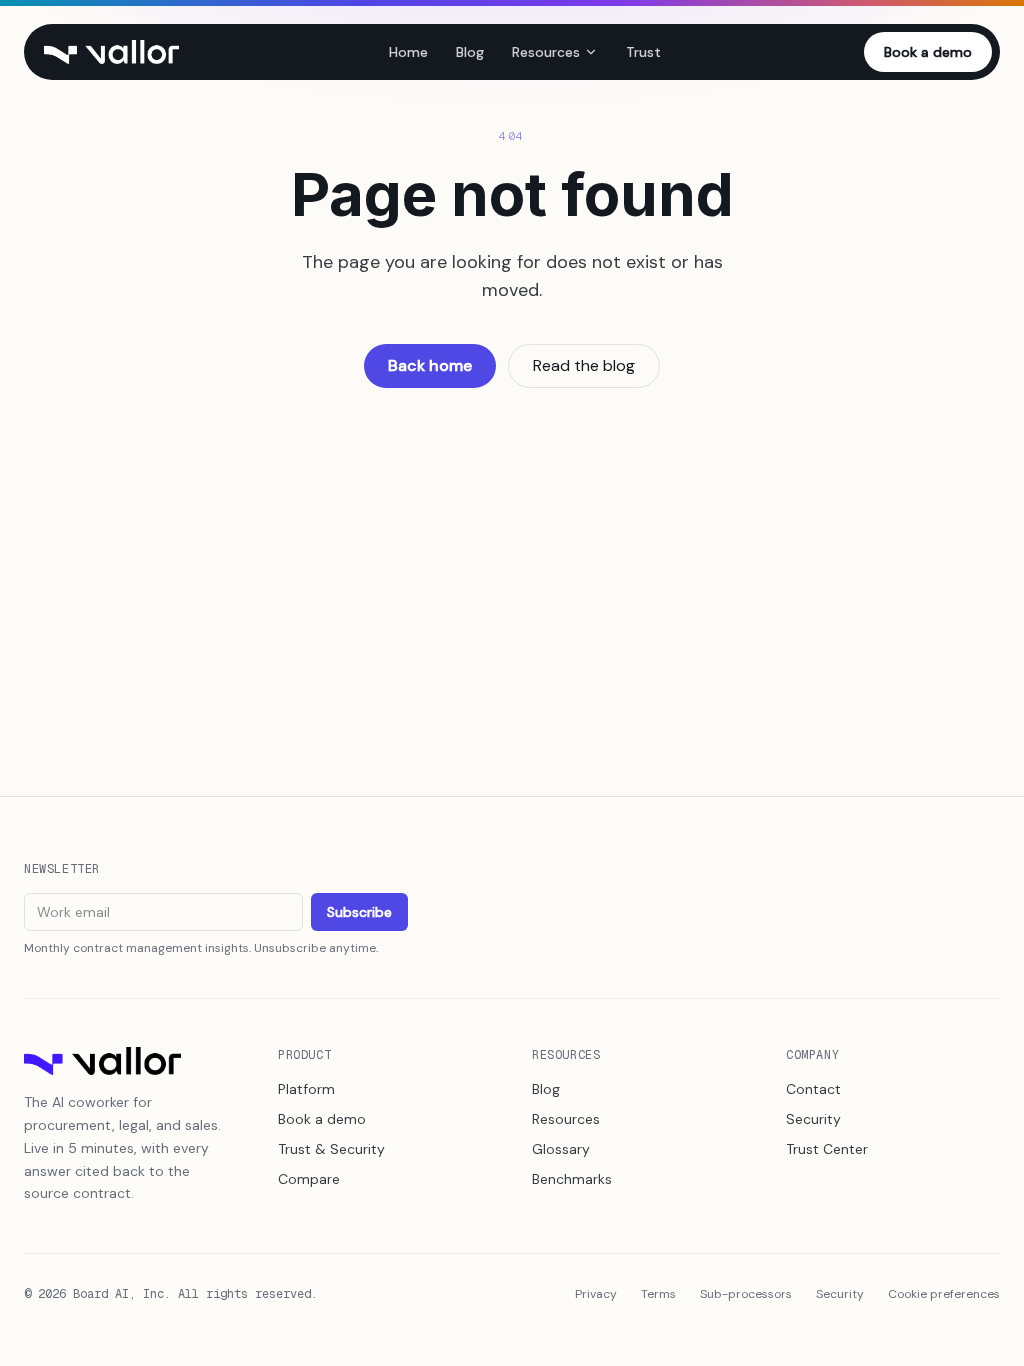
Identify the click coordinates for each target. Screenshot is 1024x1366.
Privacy (596, 1294)
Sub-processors (746, 1294)
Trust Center (827, 1149)
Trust (643, 52)
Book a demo (928, 52)
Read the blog (584, 365)
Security (813, 1119)
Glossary (561, 1149)
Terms (658, 1294)
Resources (546, 52)
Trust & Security (331, 1149)
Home (408, 52)
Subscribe (359, 912)
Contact (813, 1089)
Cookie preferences (944, 1294)
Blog (470, 52)
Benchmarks (572, 1179)
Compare (309, 1179)
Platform (306, 1089)
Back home (430, 365)
